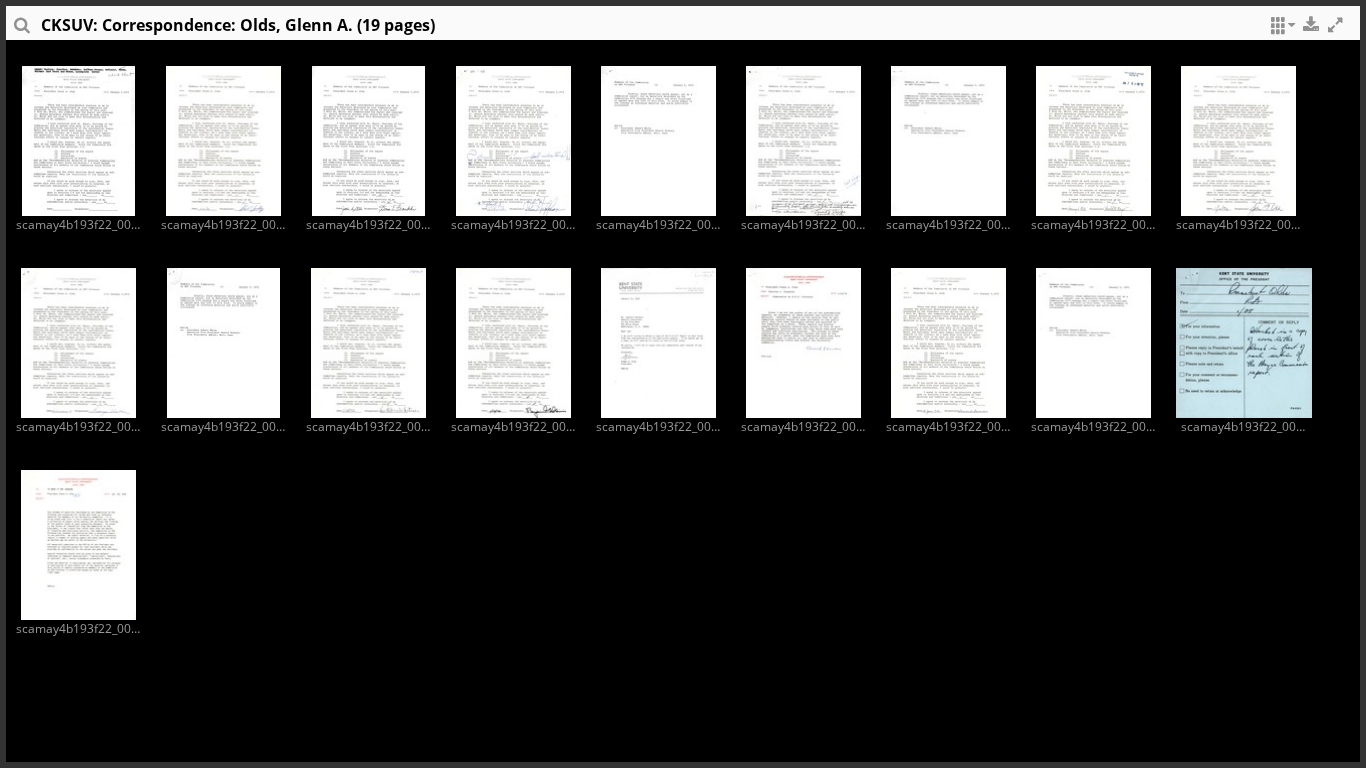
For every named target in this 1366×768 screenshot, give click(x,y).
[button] (1280, 30)
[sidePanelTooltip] (21, 30)
